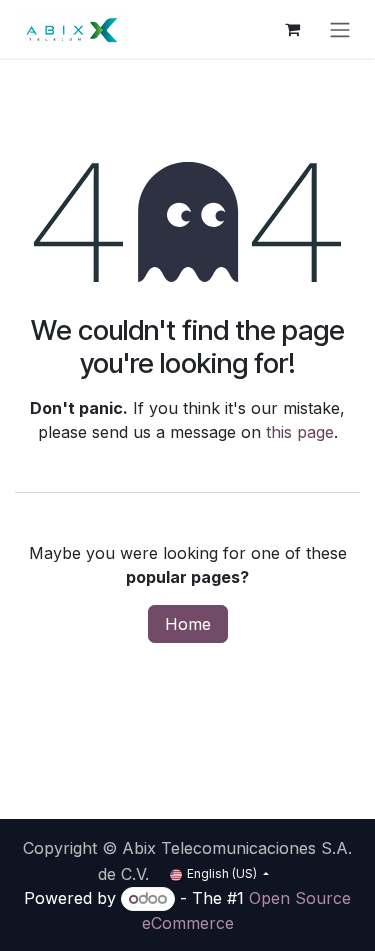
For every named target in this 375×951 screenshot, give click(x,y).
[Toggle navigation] (340, 29)
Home (188, 624)
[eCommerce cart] (292, 29)
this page (300, 432)
